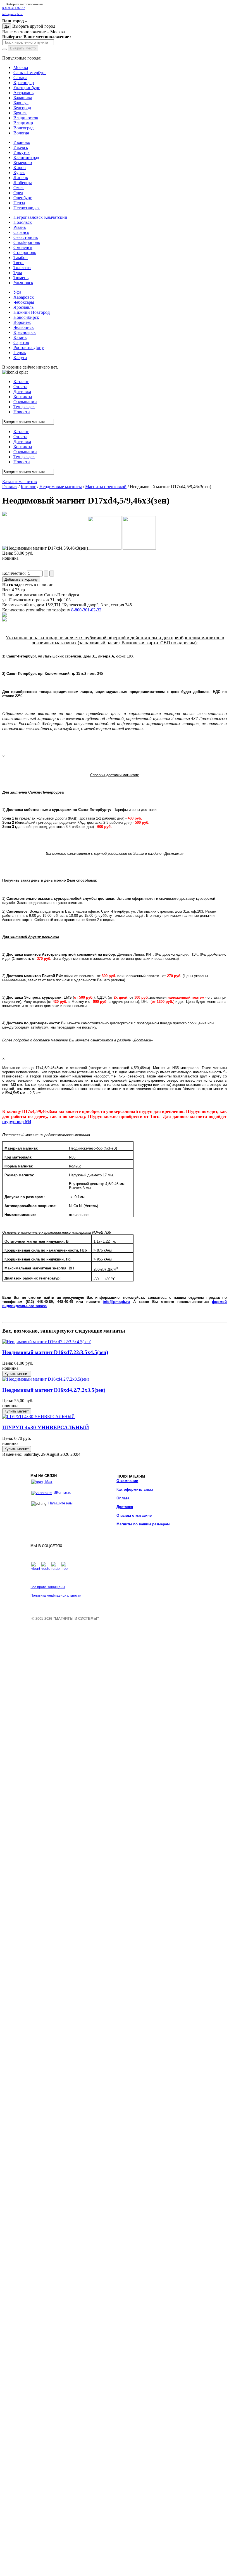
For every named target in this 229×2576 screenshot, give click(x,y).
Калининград (26, 157)
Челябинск (24, 327)
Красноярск (25, 332)
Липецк (21, 178)
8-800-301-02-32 (14, 8)
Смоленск (23, 247)
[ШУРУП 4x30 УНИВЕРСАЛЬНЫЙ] (39, 1417)
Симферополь (27, 242)
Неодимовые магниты (61, 487)
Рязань (20, 227)
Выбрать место (23, 48)
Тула (18, 273)
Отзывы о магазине (134, 1515)
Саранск (21, 232)
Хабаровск (24, 297)
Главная (10, 487)
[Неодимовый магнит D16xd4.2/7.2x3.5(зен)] (46, 1379)
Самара (20, 78)
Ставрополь (25, 252)
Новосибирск (26, 317)
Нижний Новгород (32, 312)
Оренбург (23, 198)
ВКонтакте (62, 1493)
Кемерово (23, 162)
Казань (20, 337)
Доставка (125, 1507)
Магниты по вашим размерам (143, 1524)
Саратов (21, 342)
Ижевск (21, 147)
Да (7, 26)
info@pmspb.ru (116, 1302)
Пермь (20, 352)
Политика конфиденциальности (56, 1596)
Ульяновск (23, 283)
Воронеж (22, 322)
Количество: (15, 573)
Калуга (20, 358)
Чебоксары (24, 302)
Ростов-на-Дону (29, 347)
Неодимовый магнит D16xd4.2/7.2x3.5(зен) (54, 1390)
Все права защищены (48, 1587)
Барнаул (21, 103)
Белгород (22, 108)
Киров (20, 168)
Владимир (23, 123)
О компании (127, 1481)
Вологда (21, 133)
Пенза (19, 203)
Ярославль (23, 307)
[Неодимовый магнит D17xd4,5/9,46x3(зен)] (4, 515)
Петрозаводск (27, 208)
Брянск (20, 113)
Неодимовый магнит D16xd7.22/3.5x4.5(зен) (55, 1352)
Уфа (17, 292)
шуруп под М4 (17, 1121)
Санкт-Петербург (30, 73)
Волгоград (23, 128)
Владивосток (26, 118)
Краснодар (24, 83)
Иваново (22, 142)
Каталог (28, 487)
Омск (19, 188)
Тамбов (21, 257)
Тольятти (22, 268)
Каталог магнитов (20, 482)
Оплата (123, 1498)
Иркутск (22, 152)
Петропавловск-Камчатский (40, 217)
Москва (21, 67)
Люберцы (23, 183)
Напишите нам (60, 1503)
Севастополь (26, 237)
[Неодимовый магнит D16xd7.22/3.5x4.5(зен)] (47, 1342)
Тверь (19, 263)
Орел (18, 193)
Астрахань (23, 93)
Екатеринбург (27, 88)
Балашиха (23, 98)
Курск (19, 173)
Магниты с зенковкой (106, 487)
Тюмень (21, 278)
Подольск (23, 222)
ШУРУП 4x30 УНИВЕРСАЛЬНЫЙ (46, 1427)
